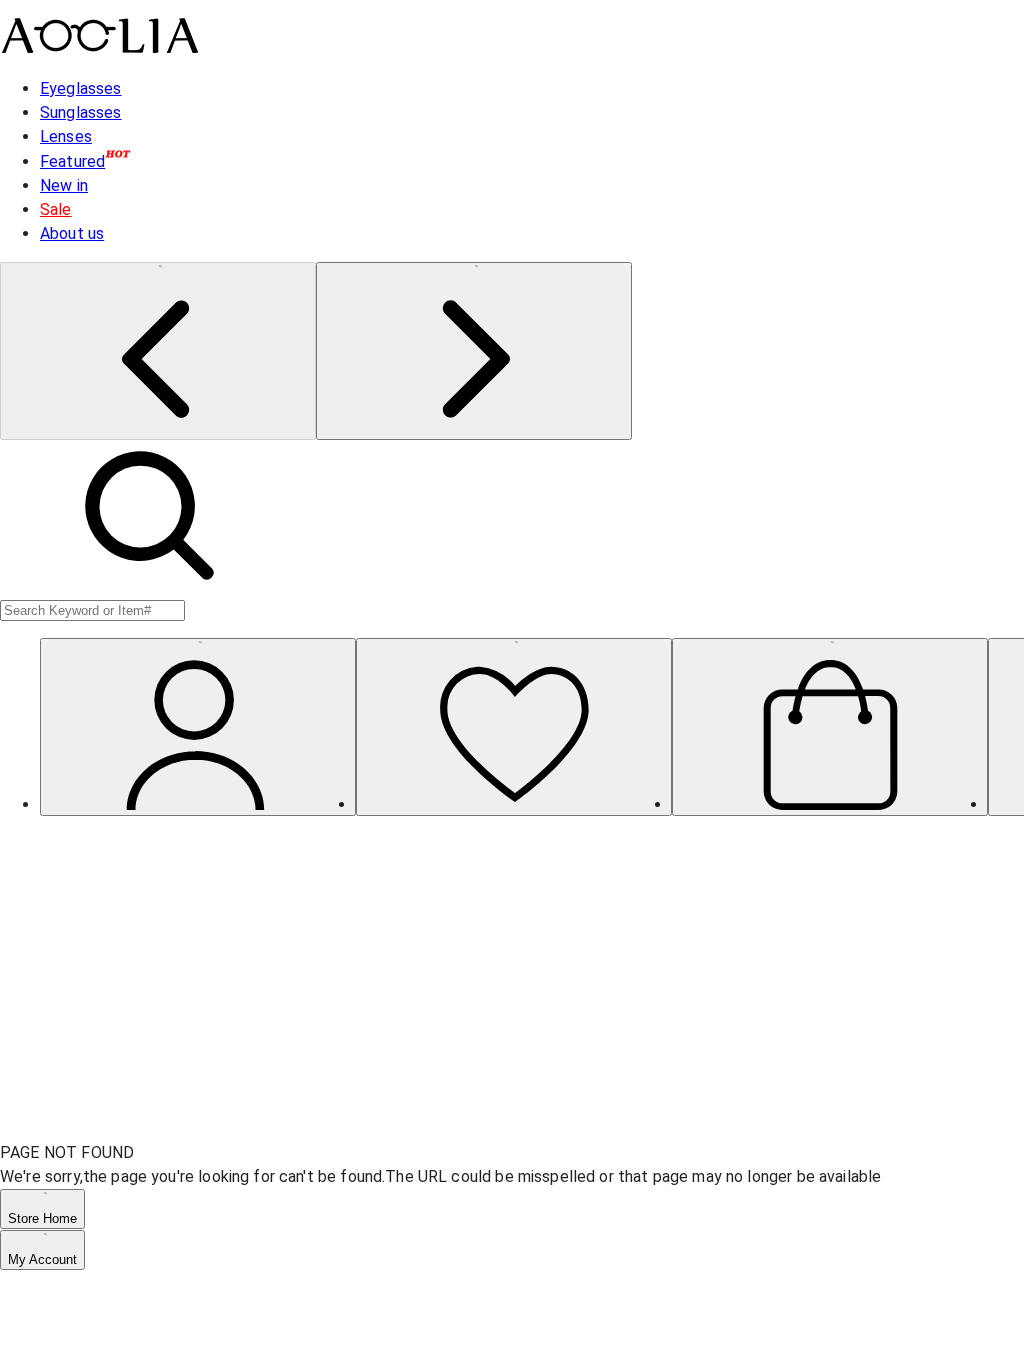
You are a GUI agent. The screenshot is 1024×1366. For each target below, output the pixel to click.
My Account (42, 1259)
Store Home (42, 1218)
